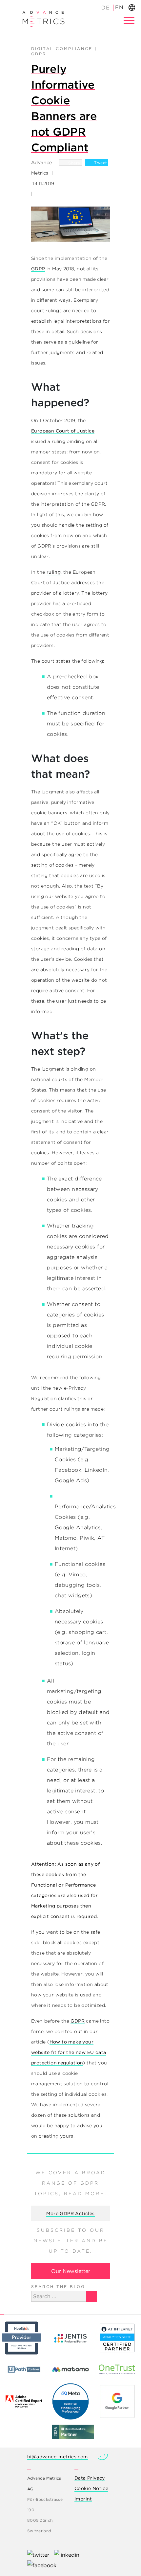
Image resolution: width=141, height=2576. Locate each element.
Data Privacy (90, 2478)
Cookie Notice (91, 2488)
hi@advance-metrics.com (58, 2457)
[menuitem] (106, 8)
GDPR (39, 54)
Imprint (83, 2499)
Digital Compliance (62, 49)
